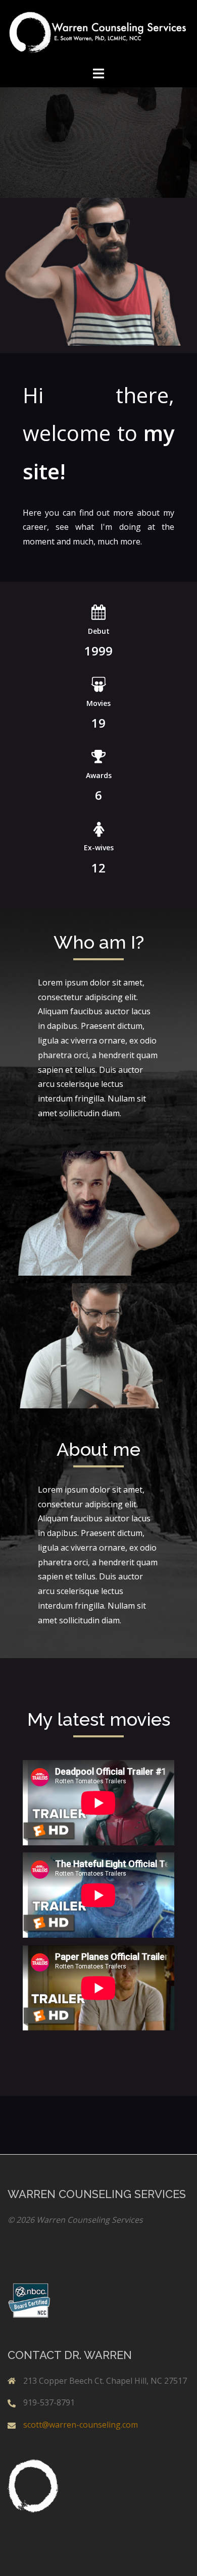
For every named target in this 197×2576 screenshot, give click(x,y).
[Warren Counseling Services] (98, 32)
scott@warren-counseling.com (81, 2425)
